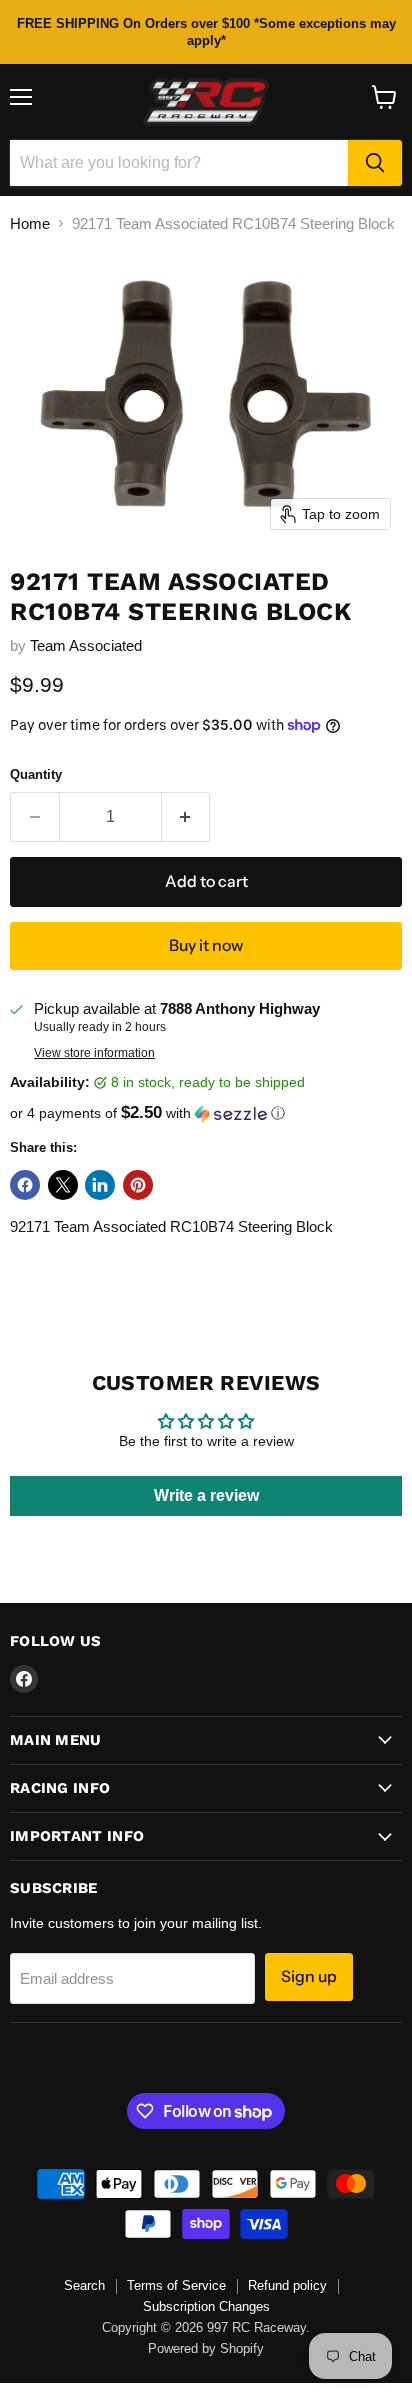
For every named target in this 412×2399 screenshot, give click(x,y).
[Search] (375, 163)
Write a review (206, 1495)
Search (84, 2285)
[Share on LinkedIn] (100, 1185)
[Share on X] (63, 1185)
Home (30, 223)
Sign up (309, 1976)
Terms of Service (176, 2285)
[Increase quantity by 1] (186, 817)
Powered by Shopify (206, 2348)
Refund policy (287, 2285)
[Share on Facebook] (25, 1185)
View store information (94, 1053)
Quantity (36, 774)
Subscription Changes (206, 2306)
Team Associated (86, 645)
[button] (206, 1113)
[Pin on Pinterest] (138, 1185)
